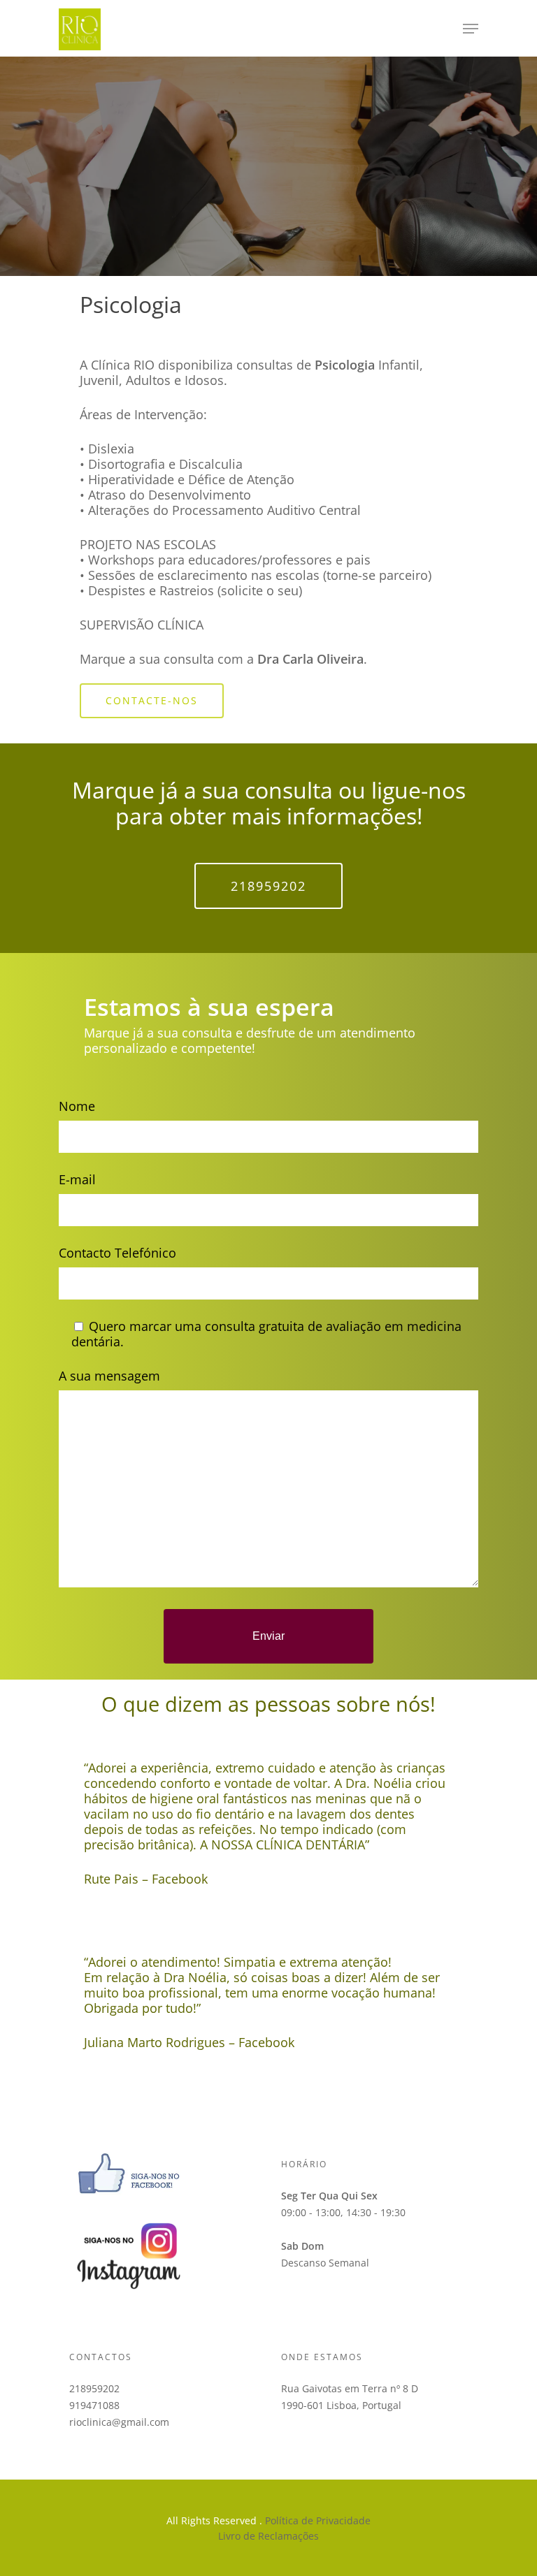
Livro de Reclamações (268, 2536)
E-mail (77, 1179)
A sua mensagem (109, 1376)
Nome (77, 1106)
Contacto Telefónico (117, 1253)
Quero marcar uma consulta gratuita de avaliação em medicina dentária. (266, 1334)
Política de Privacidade (318, 2520)
